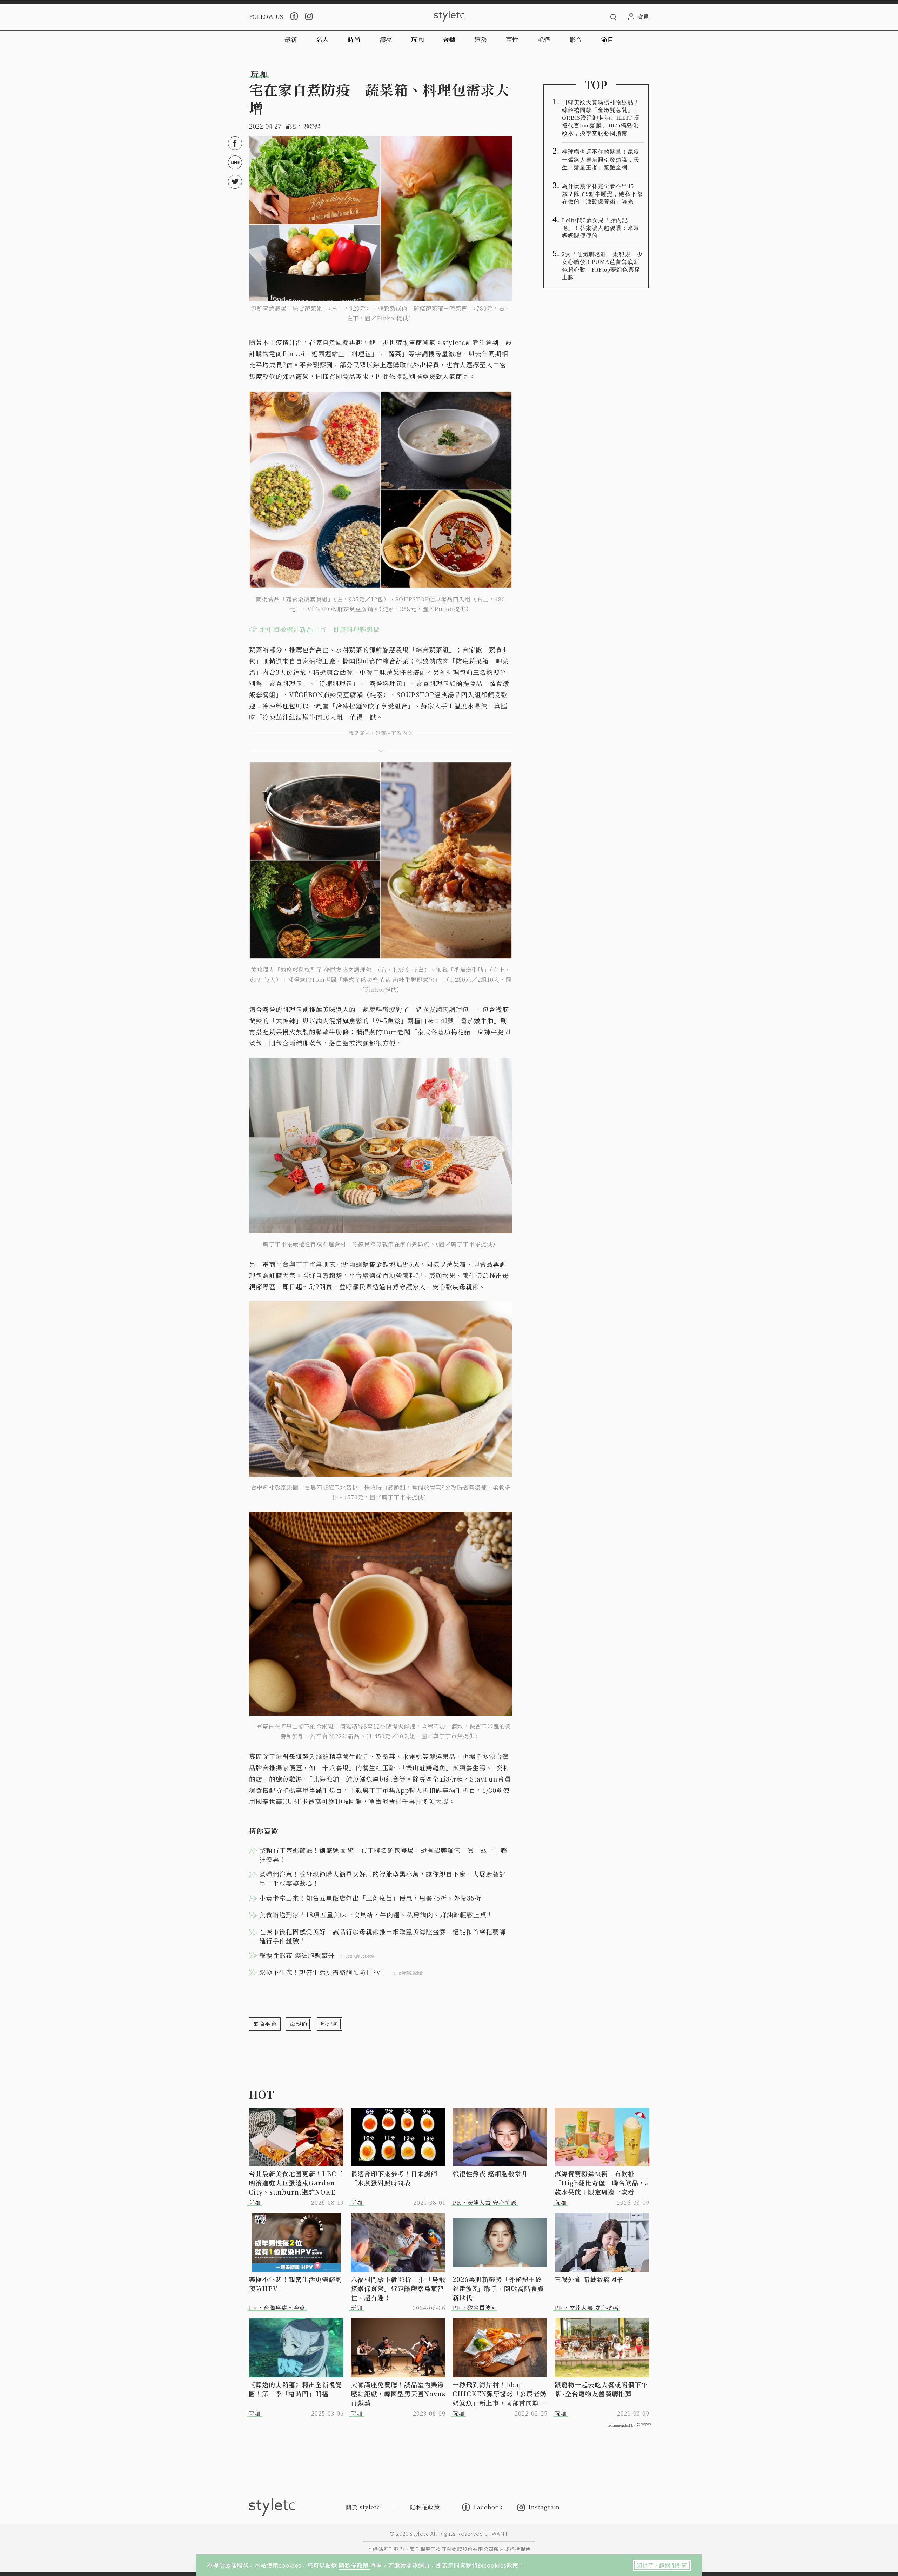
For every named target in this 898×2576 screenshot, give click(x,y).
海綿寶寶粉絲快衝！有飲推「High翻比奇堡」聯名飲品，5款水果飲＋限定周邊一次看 (602, 2183)
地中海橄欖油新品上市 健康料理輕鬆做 (320, 629)
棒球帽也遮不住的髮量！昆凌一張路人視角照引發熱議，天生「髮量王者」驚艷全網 (601, 159)
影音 (576, 39)
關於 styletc (363, 2507)
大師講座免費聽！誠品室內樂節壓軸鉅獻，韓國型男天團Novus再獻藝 (398, 2394)
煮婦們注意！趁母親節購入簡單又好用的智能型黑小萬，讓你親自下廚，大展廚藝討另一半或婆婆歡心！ (383, 1878)
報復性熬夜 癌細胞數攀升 (490, 2174)
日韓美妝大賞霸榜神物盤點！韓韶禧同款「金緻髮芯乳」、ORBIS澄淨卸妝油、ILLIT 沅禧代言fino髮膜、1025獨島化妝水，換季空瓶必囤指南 (601, 118)
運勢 (481, 39)
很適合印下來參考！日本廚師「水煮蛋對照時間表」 (394, 2178)
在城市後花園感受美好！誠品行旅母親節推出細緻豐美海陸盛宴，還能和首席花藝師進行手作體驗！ (383, 1936)
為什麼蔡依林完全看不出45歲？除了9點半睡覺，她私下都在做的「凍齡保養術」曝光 (602, 194)
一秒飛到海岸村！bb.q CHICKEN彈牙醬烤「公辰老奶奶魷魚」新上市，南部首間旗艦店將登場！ (500, 2394)
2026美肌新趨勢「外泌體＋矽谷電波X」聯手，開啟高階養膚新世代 (498, 2288)
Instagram (544, 2507)
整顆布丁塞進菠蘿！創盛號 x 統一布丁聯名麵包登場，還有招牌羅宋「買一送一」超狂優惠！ (383, 1855)
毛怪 (544, 39)
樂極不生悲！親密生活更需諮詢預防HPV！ (295, 2284)
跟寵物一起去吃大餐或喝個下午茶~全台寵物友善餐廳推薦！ (601, 2389)
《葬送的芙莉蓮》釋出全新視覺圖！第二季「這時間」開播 (295, 2389)
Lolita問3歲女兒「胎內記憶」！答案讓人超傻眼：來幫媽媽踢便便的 (601, 228)
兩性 (512, 39)
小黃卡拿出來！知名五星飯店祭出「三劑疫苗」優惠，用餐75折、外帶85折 (370, 1898)
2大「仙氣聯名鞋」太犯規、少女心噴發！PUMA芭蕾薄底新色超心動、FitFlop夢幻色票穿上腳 (602, 266)
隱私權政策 (355, 2565)
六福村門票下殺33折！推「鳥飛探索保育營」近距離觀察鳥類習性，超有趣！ (398, 2288)
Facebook (488, 2507)
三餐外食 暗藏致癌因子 (589, 2279)
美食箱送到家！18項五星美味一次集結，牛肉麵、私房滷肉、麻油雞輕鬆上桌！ (376, 1915)
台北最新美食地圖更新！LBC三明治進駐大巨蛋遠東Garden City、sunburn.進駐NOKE (296, 2183)
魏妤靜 (312, 127)
